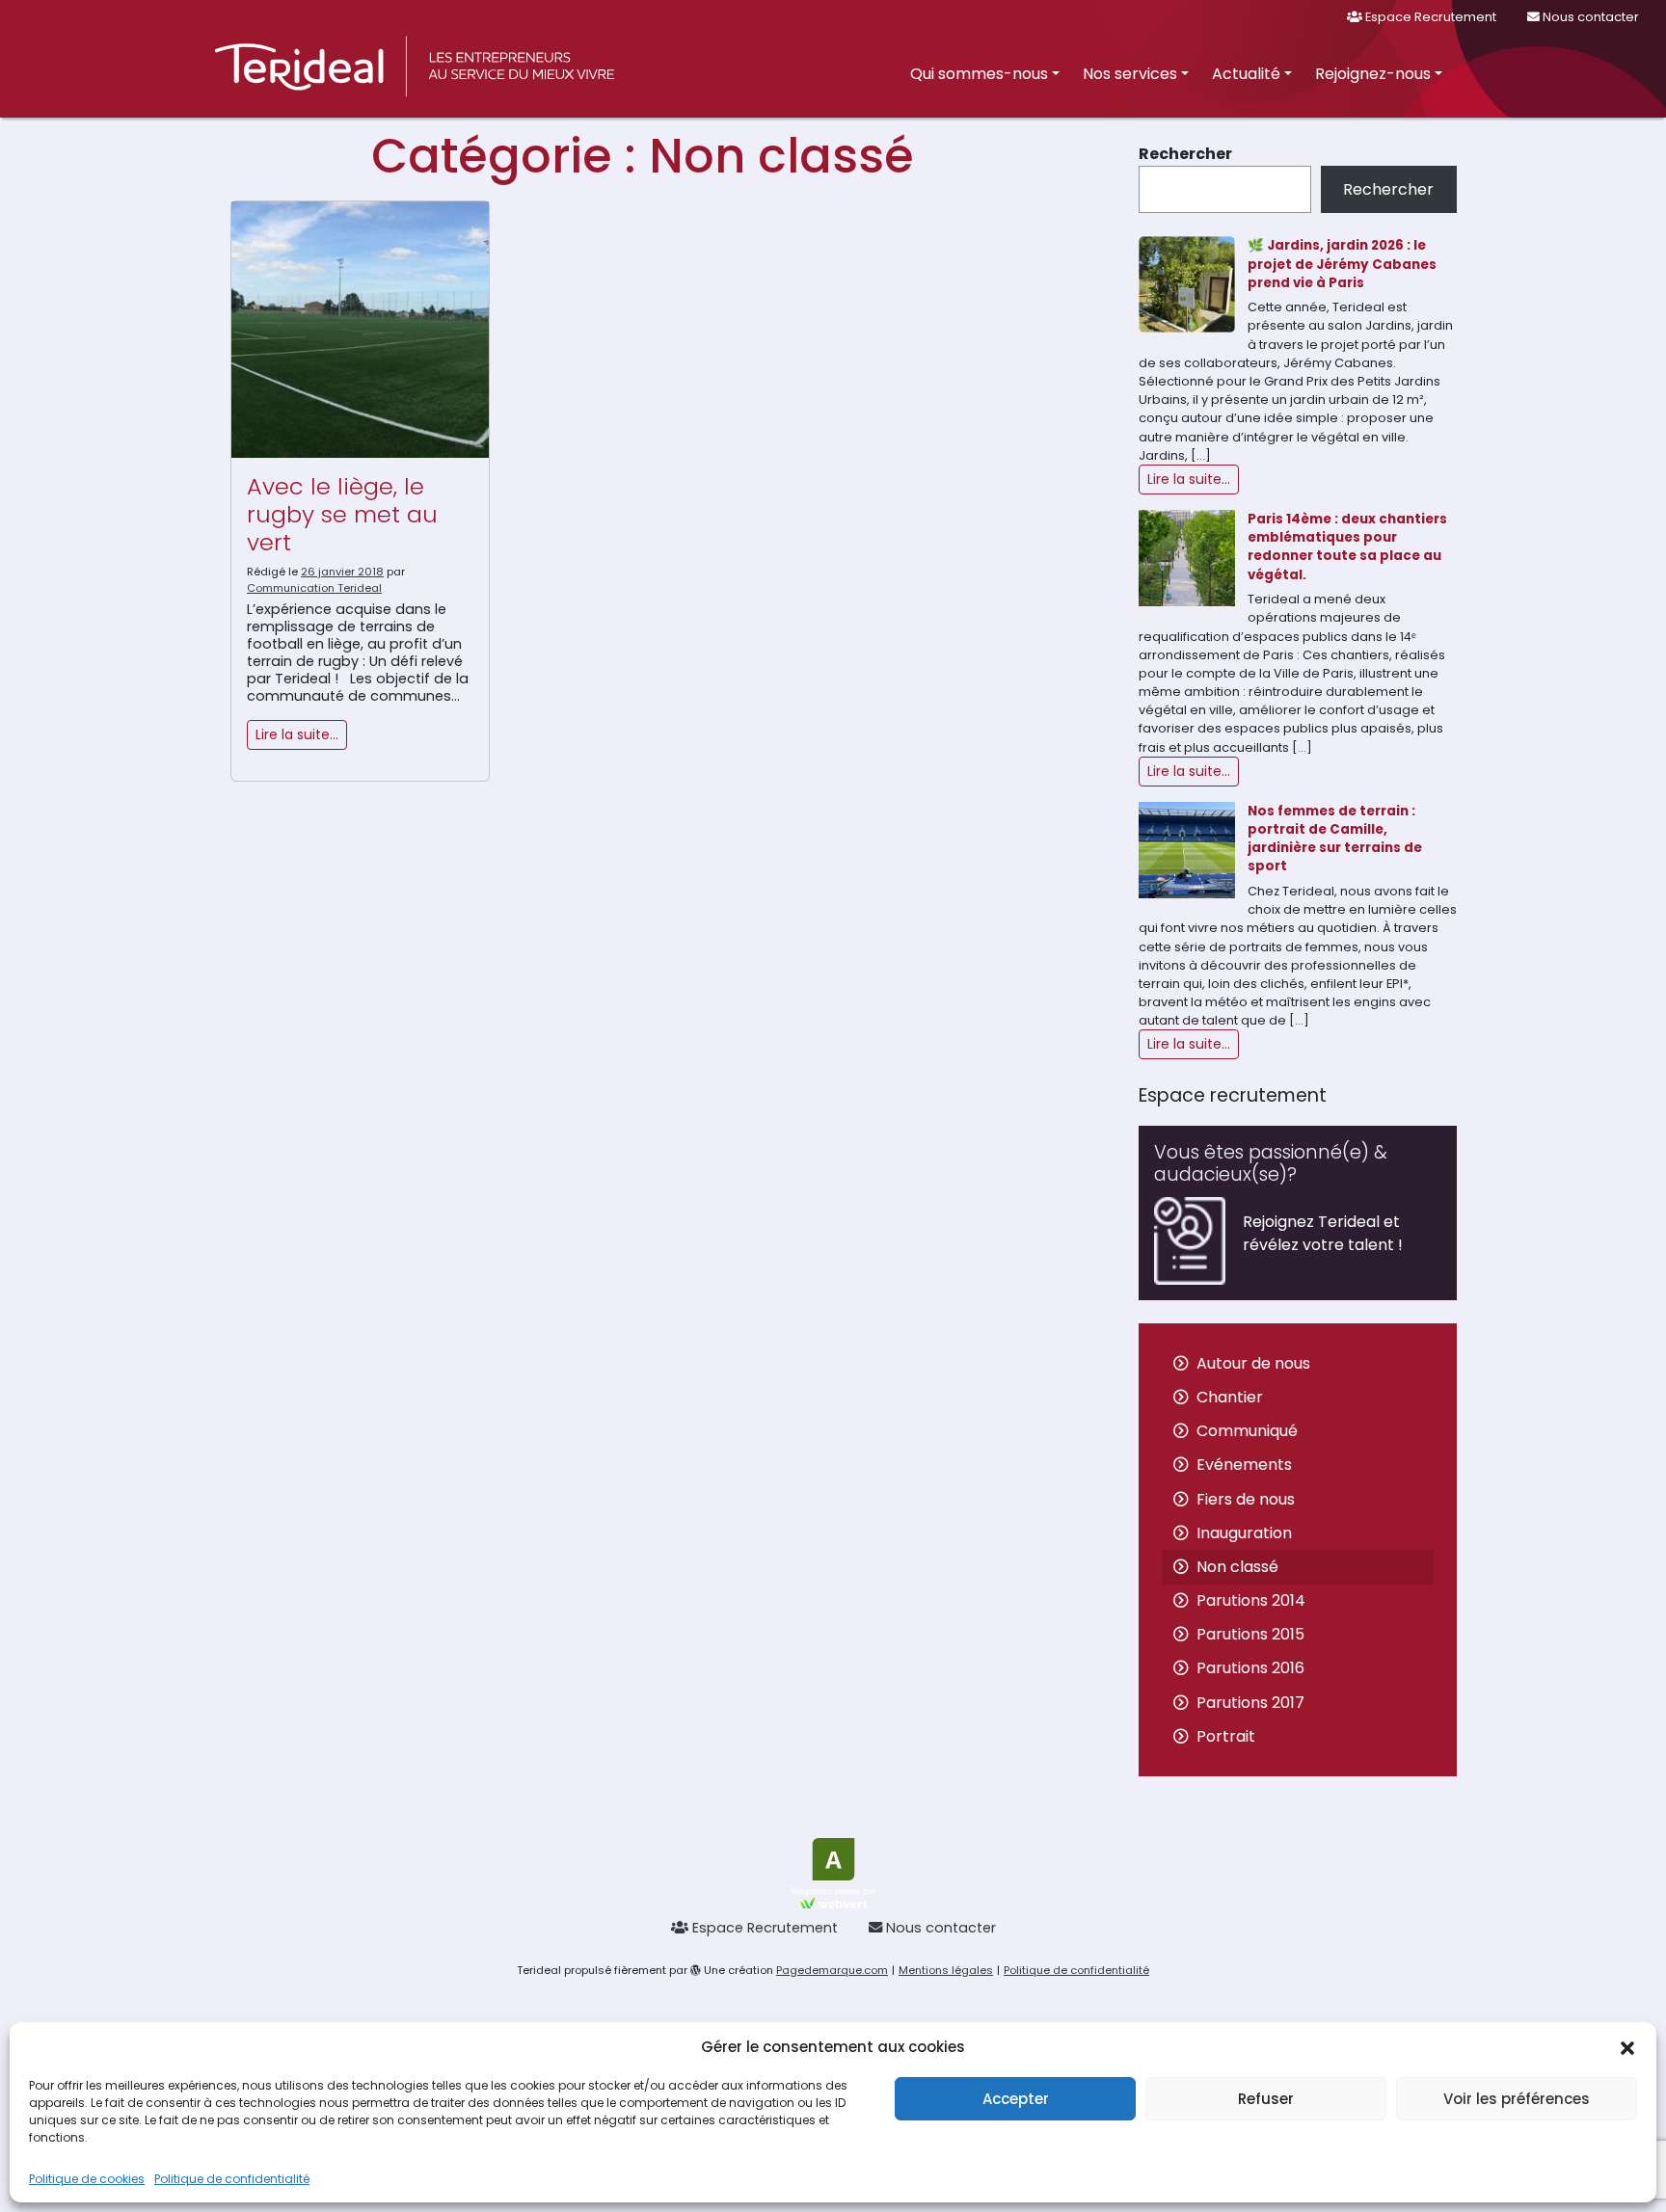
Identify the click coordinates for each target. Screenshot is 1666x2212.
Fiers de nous (1246, 1499)
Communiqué (1247, 1431)
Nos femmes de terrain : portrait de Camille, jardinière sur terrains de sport (1335, 839)
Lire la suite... (1189, 479)
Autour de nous (1253, 1363)
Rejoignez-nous (1373, 74)
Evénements (1244, 1465)
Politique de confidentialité (232, 2179)
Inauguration (1244, 1533)
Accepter (1016, 2099)
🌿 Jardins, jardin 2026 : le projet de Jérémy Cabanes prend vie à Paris (1342, 264)
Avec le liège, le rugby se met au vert (342, 514)
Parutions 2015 (1250, 1634)
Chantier (1230, 1397)
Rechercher (1185, 154)
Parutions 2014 (1251, 1600)
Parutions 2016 (1250, 1668)
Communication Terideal (314, 588)
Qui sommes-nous (979, 74)
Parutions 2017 (1250, 1703)
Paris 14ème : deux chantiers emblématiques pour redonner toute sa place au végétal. (1347, 547)
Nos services (1130, 74)
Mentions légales (946, 1970)
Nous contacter (1589, 17)
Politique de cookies (87, 2179)
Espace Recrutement (1429, 17)
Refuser (1266, 2099)
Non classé (1237, 1567)
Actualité (1246, 74)
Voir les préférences (1517, 2099)
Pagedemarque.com (832, 1970)
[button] (1627, 2047)
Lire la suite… (297, 734)
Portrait (1226, 1736)
